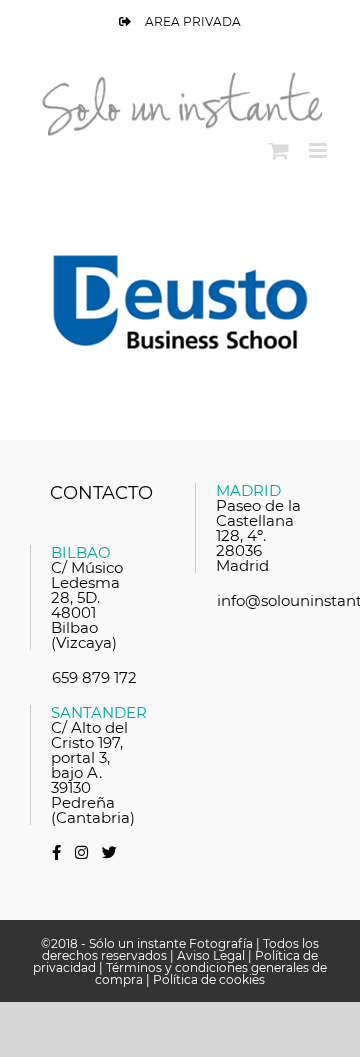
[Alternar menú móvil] (319, 150)
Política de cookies (209, 979)
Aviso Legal (211, 955)
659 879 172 (94, 677)
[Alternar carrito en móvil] (279, 150)
